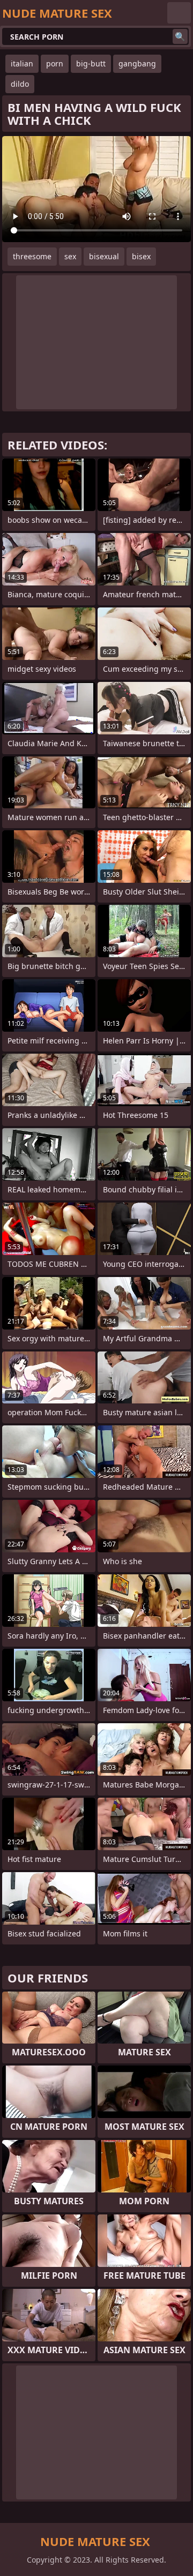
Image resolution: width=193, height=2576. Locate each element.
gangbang (137, 63)
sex (70, 256)
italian (22, 63)
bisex (141, 256)
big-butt (91, 63)
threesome (32, 256)
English (179, 13)
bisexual (104, 256)
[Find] (180, 36)
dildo (20, 84)
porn (55, 63)
